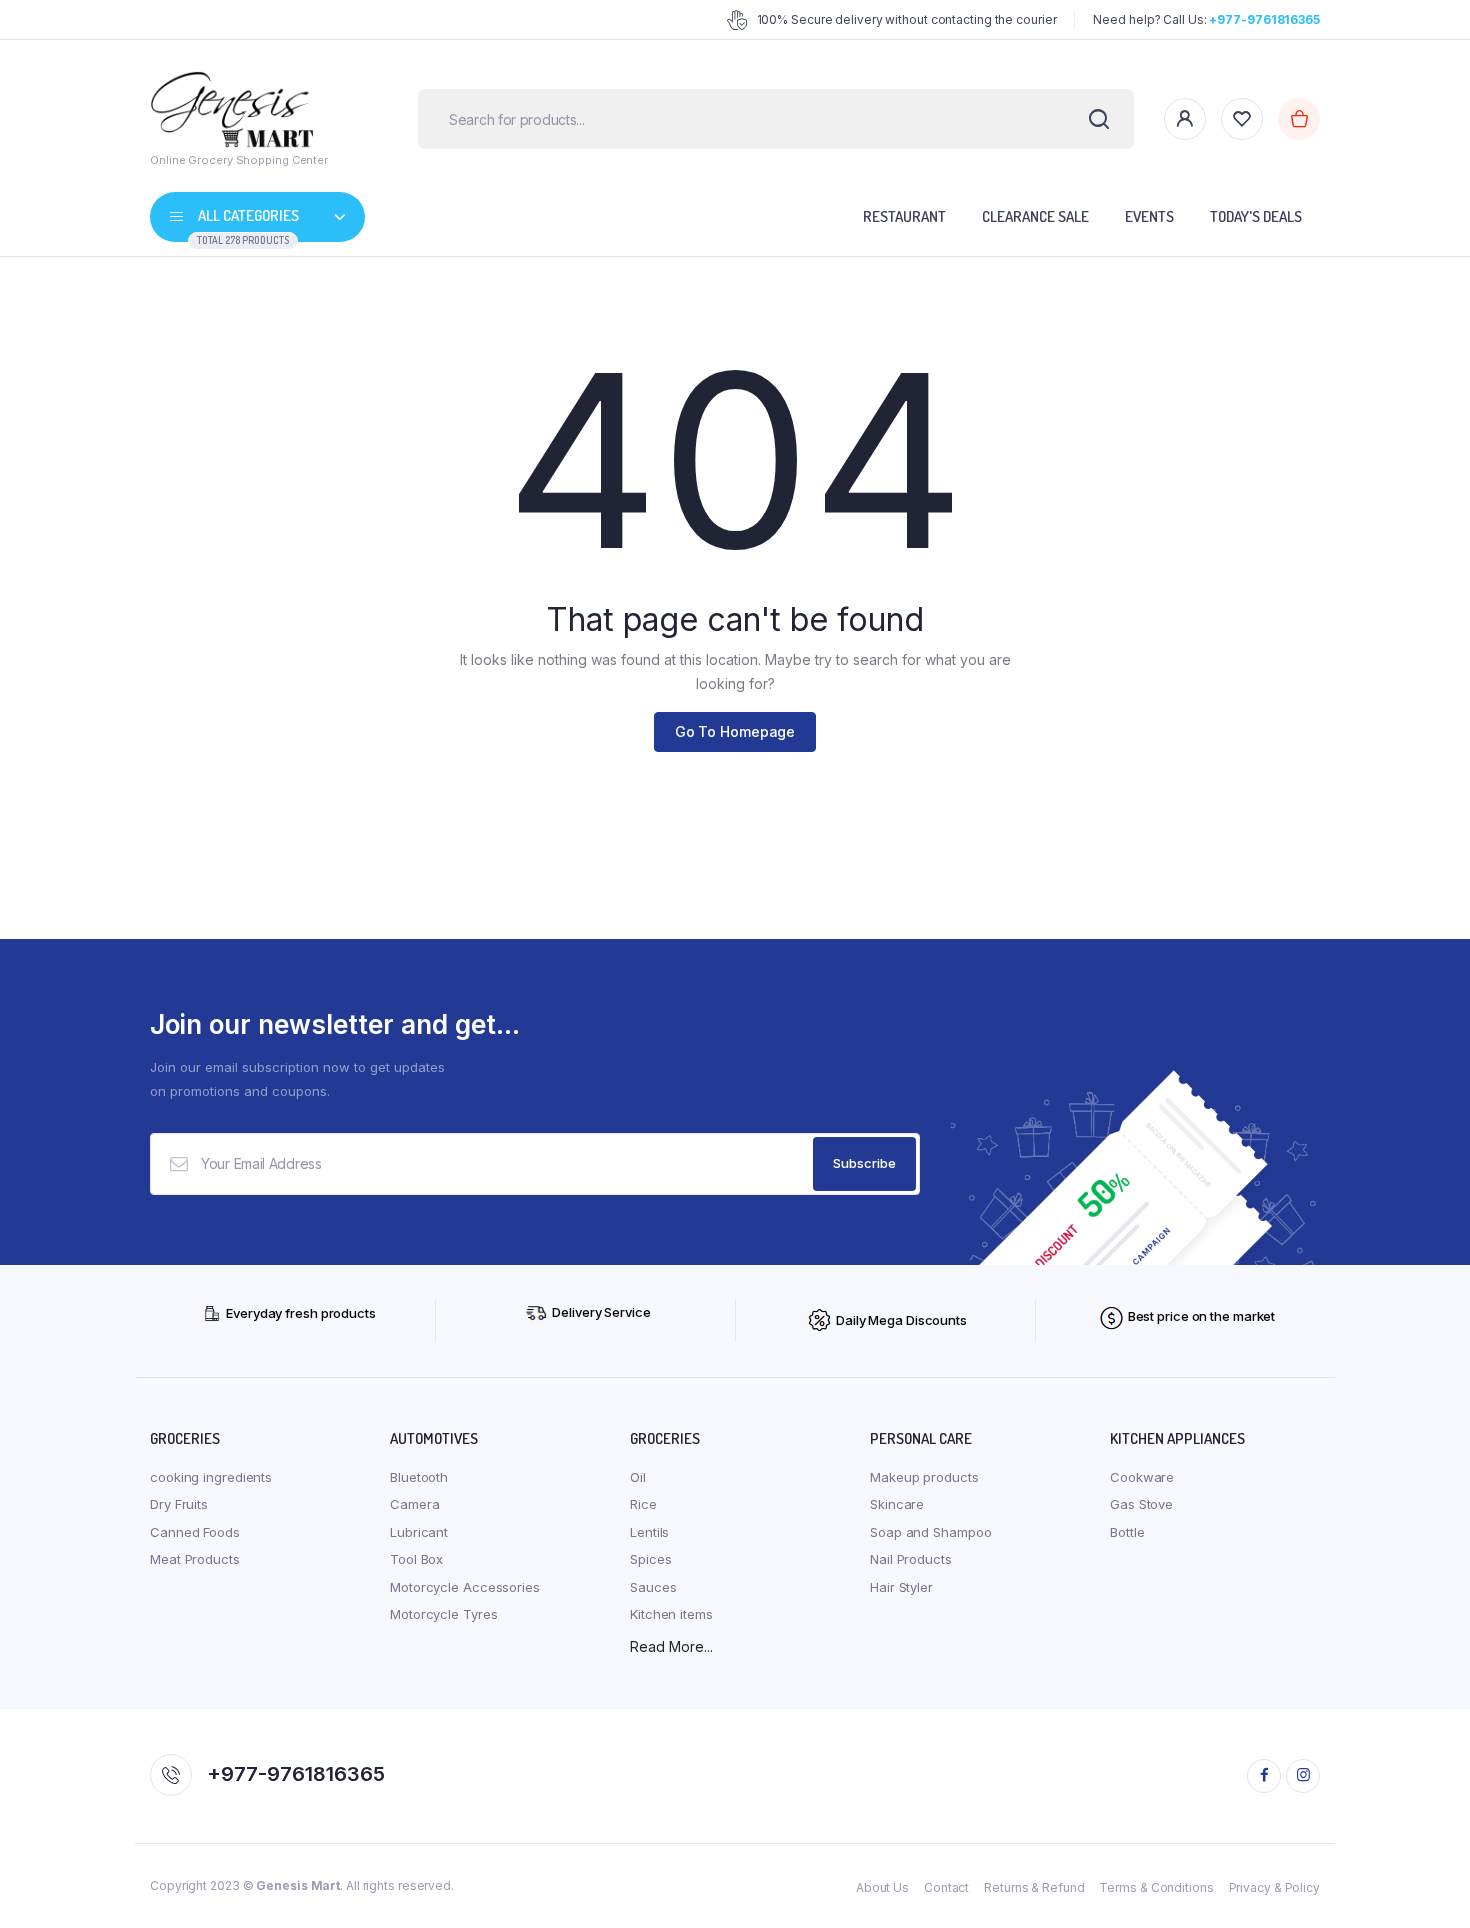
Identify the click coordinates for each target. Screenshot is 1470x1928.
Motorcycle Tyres (443, 1614)
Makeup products (924, 1477)
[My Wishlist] (1242, 119)
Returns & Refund (1034, 1887)
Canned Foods (195, 1532)
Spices (650, 1559)
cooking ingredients (211, 1477)
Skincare (897, 1504)
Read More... (671, 1646)
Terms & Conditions (1156, 1887)
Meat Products (195, 1559)
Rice (643, 1504)
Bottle (1127, 1532)
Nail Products (911, 1559)
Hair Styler (901, 1587)
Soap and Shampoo (930, 1532)
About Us (882, 1887)
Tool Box (416, 1559)
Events (1149, 216)
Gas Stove (1141, 1504)
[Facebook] (1264, 1776)
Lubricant (419, 1532)
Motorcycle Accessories (465, 1587)
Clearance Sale (1035, 216)
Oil (638, 1477)
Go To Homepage (735, 731)
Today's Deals (1256, 216)
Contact (946, 1887)
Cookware (1142, 1477)
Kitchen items (671, 1614)
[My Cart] (1299, 119)
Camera (414, 1504)
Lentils (649, 1532)
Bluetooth (419, 1477)
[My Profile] (1185, 119)
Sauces (653, 1587)
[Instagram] (1303, 1776)
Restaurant (904, 216)
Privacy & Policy (1274, 1887)
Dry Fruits (179, 1504)
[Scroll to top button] (1425, 1883)
